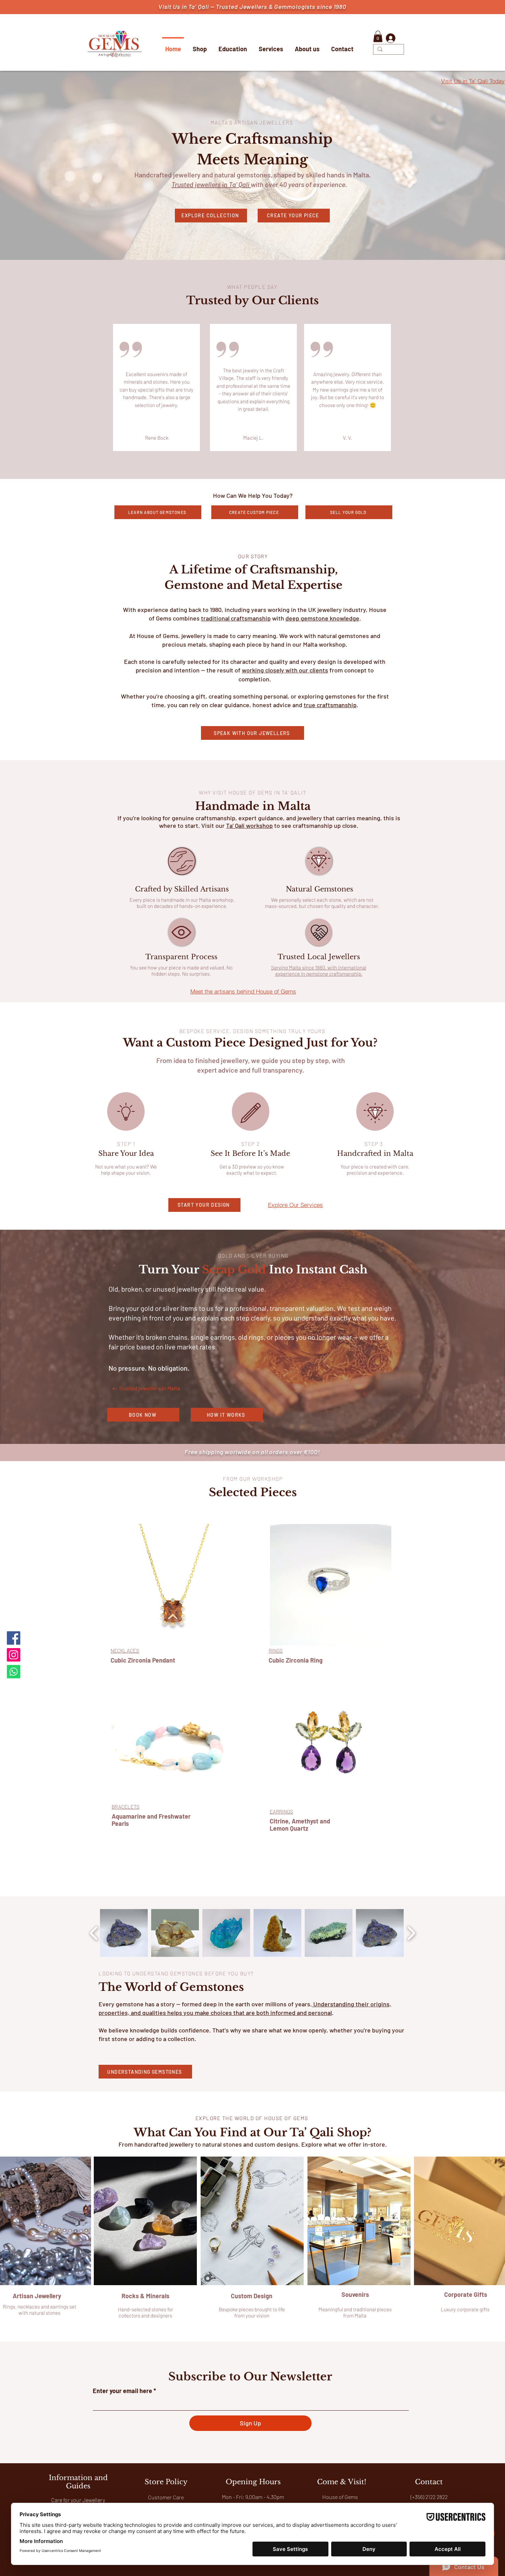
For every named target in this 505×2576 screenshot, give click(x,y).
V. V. (347, 438)
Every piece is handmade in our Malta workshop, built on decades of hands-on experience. (182, 903)
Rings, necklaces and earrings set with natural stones (40, 2310)
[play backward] (94, 1933)
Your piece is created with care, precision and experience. (375, 1170)
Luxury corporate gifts (466, 2309)
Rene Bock (157, 438)
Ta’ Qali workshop (249, 825)
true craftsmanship (330, 705)
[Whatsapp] (14, 1672)
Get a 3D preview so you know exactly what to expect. (252, 1170)
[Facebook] (14, 1638)
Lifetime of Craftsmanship (258, 570)
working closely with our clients (285, 670)
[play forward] (411, 1933)
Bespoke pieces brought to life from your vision (252, 2312)
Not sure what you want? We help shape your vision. (126, 1170)
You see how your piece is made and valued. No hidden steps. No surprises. (181, 971)
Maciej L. (253, 438)
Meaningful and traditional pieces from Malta (355, 2312)
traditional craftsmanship (236, 618)
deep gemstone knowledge (322, 618)
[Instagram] (14, 1655)
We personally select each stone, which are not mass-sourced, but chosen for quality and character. (322, 903)
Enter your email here (122, 2391)
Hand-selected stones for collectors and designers (145, 2312)
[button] (378, 36)
